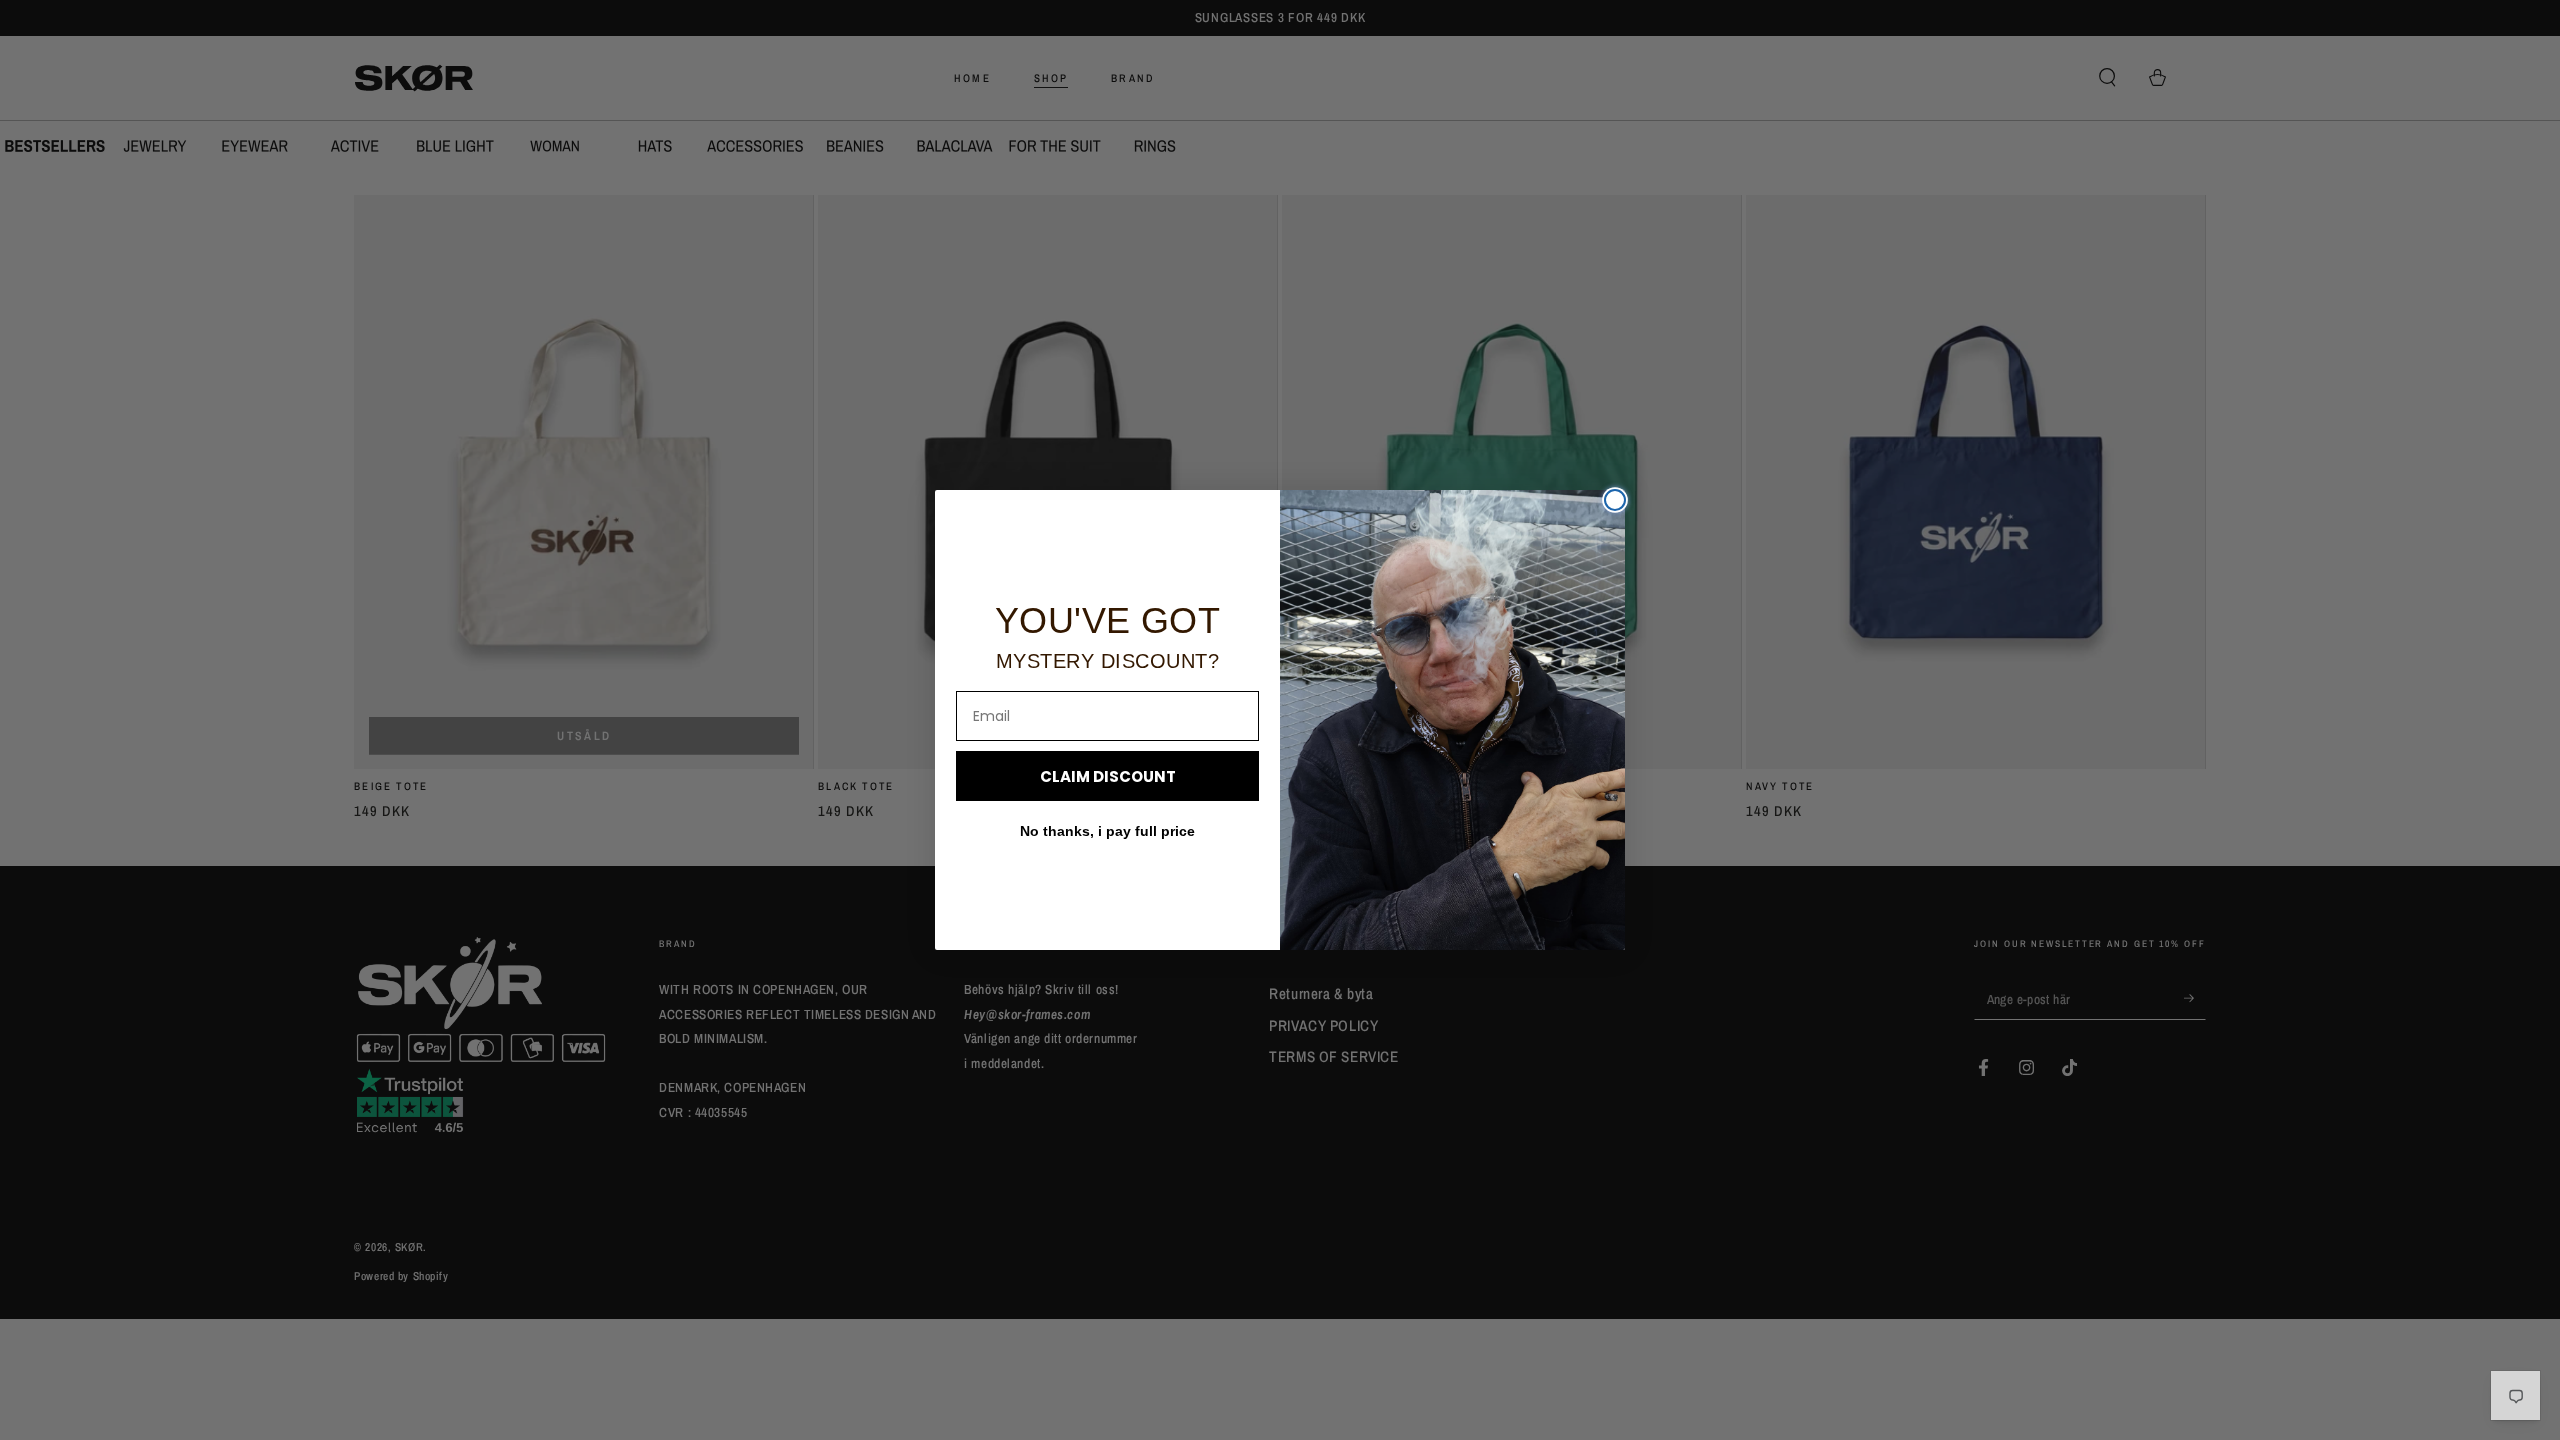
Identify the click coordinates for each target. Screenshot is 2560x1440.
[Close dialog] (1615, 500)
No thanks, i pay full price (1107, 831)
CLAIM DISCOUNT (1108, 776)
